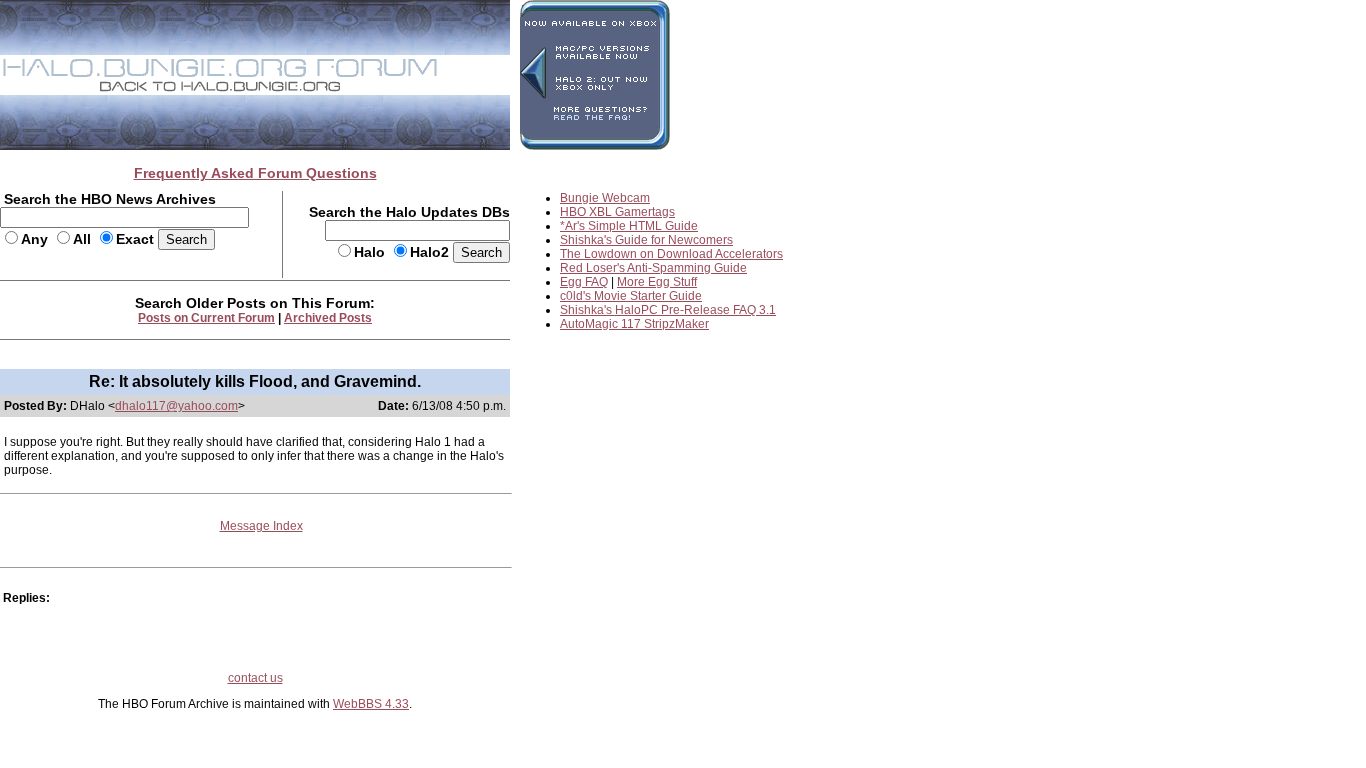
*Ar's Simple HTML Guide (629, 226)
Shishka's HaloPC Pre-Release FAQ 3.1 (668, 310)
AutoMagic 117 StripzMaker (634, 324)
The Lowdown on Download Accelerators (671, 254)
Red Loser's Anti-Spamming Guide (653, 268)
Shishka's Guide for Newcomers (646, 240)
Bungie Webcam (605, 198)
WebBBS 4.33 (371, 704)
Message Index (261, 526)
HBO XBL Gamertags (617, 212)
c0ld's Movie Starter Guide (631, 296)
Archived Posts (328, 318)
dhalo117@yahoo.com (176, 406)
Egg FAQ (584, 282)
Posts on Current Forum (206, 318)
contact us (255, 678)
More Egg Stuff (657, 282)
